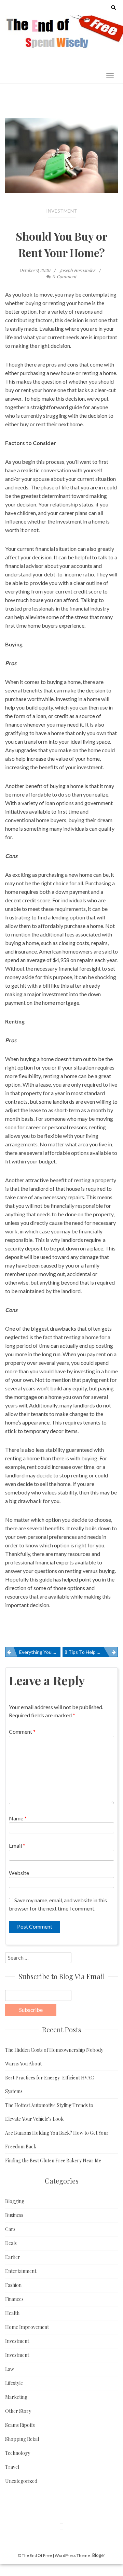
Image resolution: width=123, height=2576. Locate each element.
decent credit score (28, 900)
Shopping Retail (22, 2439)
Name (18, 1818)
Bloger (99, 2555)
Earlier (13, 2257)
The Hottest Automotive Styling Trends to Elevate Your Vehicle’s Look (49, 2112)
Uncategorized (21, 2481)
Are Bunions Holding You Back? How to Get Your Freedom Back (57, 2140)
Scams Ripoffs (20, 2425)
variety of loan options (48, 803)
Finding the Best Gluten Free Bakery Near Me (53, 2160)
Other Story (18, 2411)
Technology (18, 2453)
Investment (62, 211)
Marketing (16, 2397)
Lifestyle (14, 2383)
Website (19, 1873)
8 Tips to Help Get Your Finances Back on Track (91, 1652)
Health (12, 2313)
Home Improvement (27, 2327)
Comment (22, 1731)
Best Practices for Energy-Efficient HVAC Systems (50, 2084)
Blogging (15, 2201)
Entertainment (21, 2271)
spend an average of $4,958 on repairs (49, 960)
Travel (12, 2467)
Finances (14, 2299)
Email (17, 1845)
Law (10, 2369)
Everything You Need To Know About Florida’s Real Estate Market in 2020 (40, 1652)
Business (14, 2215)
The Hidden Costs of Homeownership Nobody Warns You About (54, 2057)
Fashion (13, 2285)
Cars (10, 2229)
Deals (11, 2243)
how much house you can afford (42, 600)
